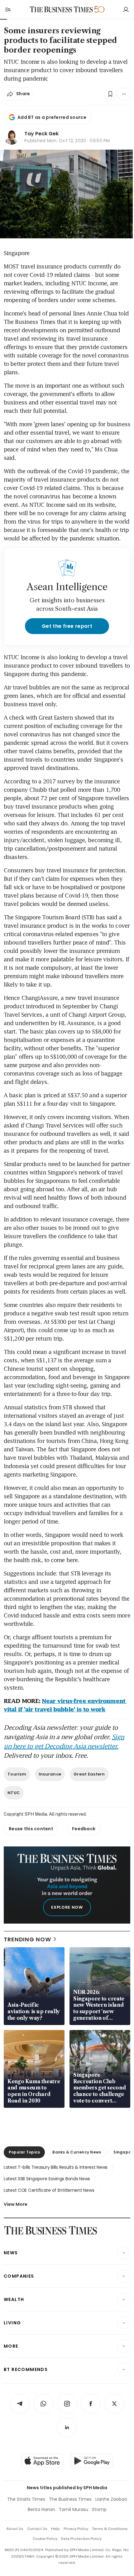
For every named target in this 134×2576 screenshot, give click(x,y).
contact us (37, 2529)
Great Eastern (89, 1774)
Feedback (84, 1829)
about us (15, 2529)
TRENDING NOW (27, 1939)
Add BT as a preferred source (52, 117)
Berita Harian (41, 2509)
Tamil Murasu (74, 2509)
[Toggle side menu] (7, 9)
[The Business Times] (61, 9)
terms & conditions (110, 2529)
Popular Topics (24, 2152)
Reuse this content (31, 1829)
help (55, 2529)
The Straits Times (26, 2499)
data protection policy (81, 2539)
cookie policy (45, 2539)
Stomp (99, 2509)
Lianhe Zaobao (111, 2499)
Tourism (17, 1774)
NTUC (14, 1793)
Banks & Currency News (77, 2152)
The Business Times (70, 2499)
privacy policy (76, 2529)
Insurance (50, 1774)
